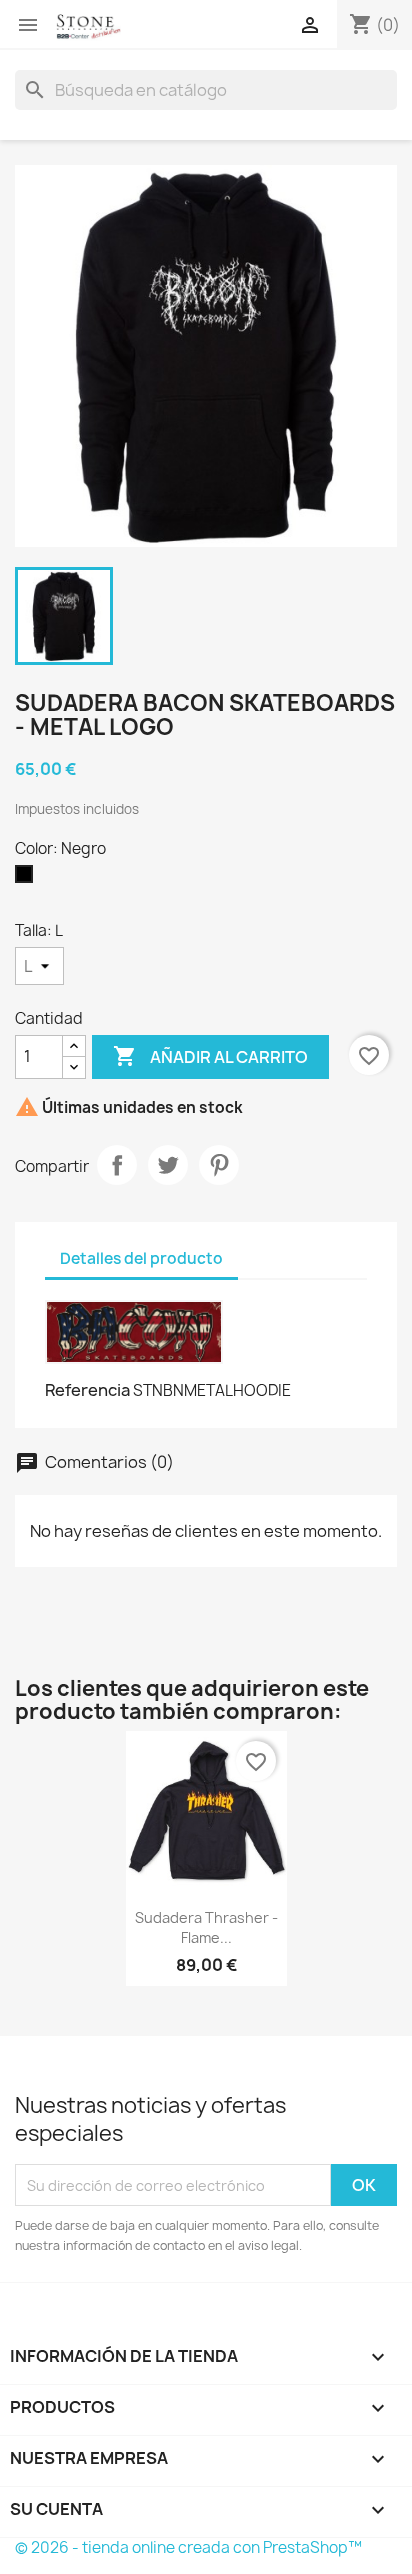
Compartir (117, 1165)
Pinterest (219, 1165)
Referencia (87, 1390)
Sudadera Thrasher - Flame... (206, 1927)
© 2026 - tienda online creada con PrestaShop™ (188, 2547)
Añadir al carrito (210, 1056)
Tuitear (168, 1165)
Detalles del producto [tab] (141, 1258)
